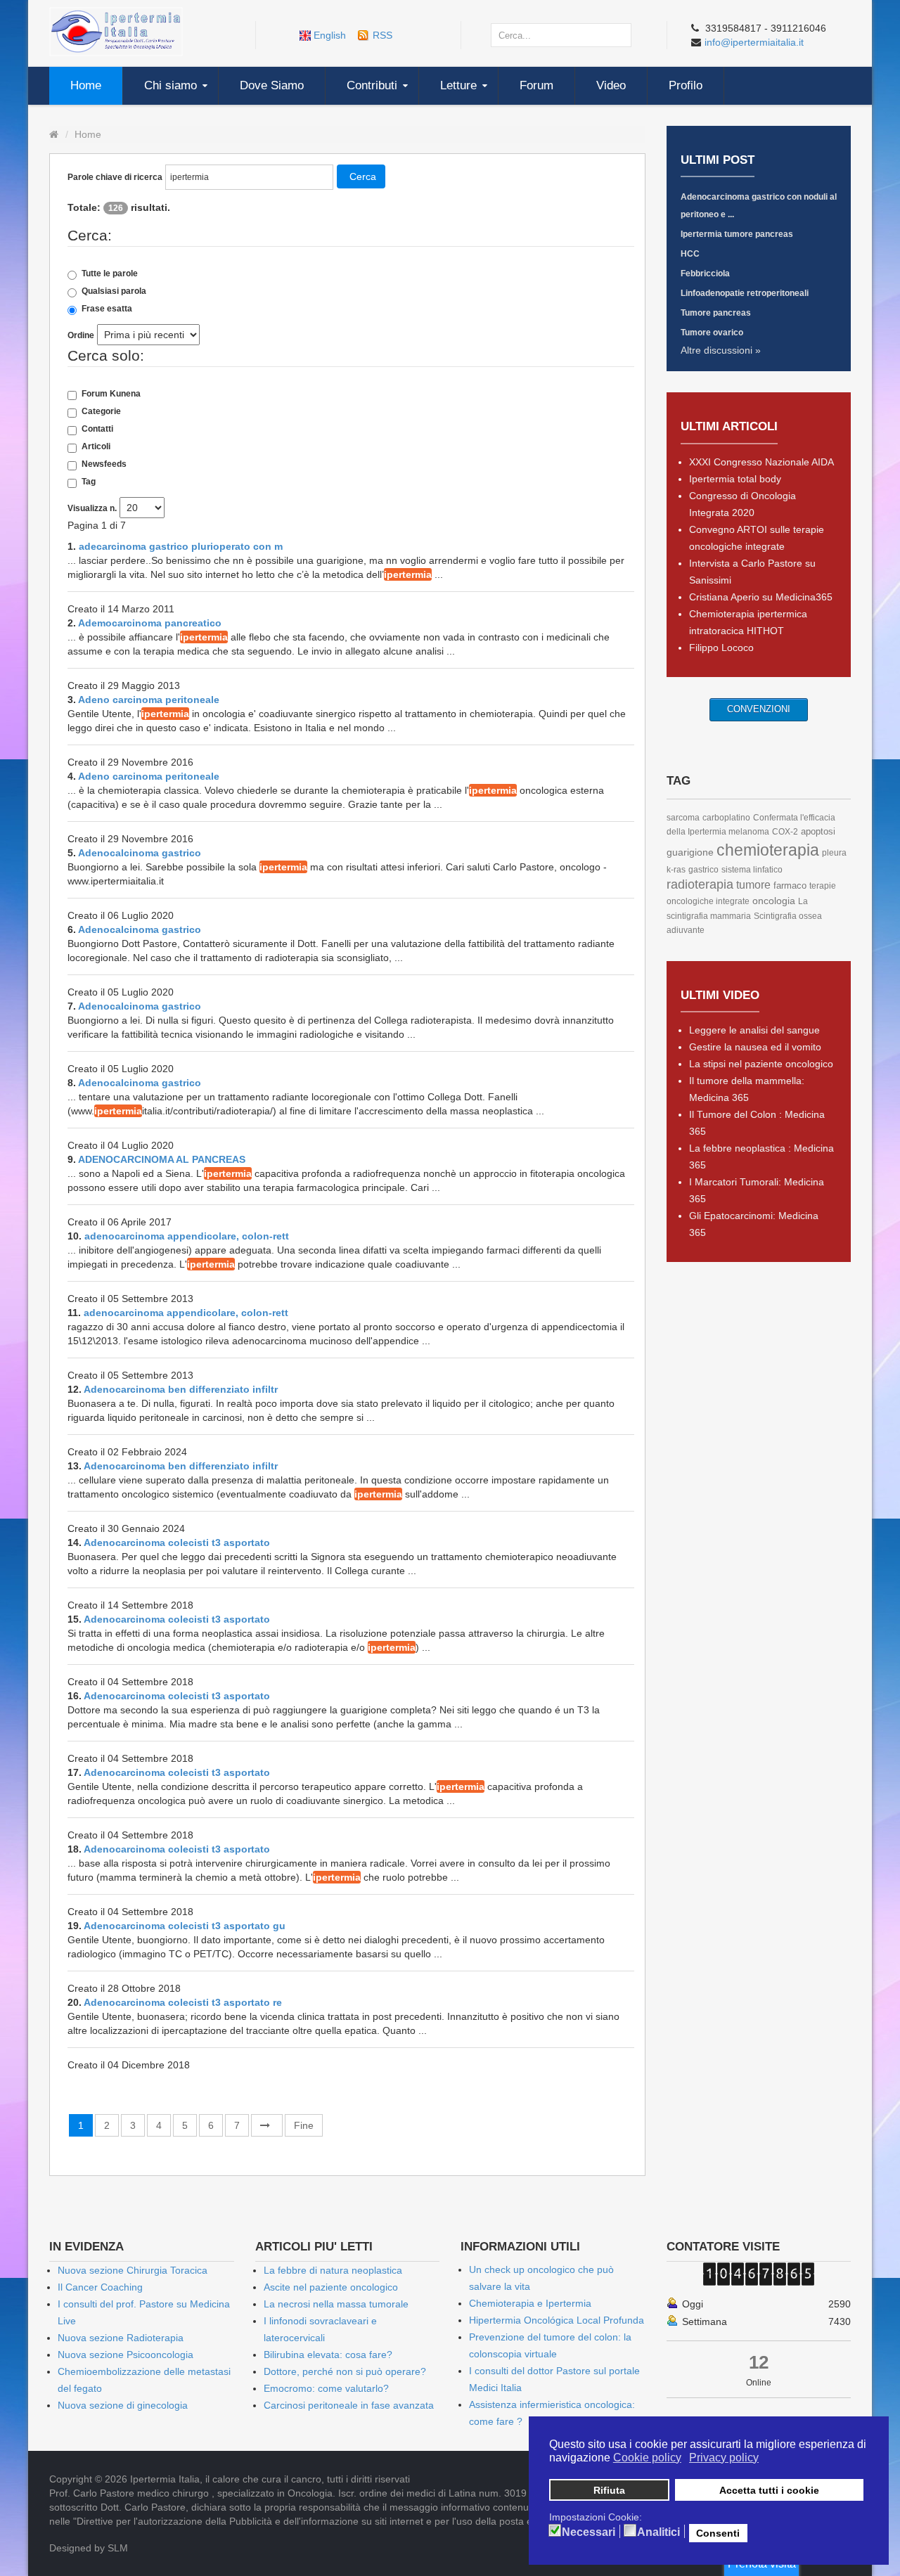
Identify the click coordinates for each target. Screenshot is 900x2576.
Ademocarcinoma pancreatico (150, 623)
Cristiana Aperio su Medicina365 (761, 597)
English (330, 35)
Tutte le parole (110, 273)
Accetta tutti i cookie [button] (769, 2490)
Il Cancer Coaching (100, 2287)
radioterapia (700, 884)
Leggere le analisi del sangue (754, 1030)
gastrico (703, 870)
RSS (382, 35)
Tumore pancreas (716, 313)
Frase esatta (107, 309)
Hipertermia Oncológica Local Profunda (557, 2320)
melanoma (749, 832)
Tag (89, 482)
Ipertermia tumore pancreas (737, 234)
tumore (753, 885)
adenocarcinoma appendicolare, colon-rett (187, 1236)
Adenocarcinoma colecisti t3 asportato (177, 1543)
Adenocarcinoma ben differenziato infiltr (181, 1389)
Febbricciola (705, 273)
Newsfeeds (104, 464)
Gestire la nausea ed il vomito (755, 1047)
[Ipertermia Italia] (116, 31)
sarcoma (683, 818)
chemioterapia (768, 850)
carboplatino (726, 818)
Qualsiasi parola (114, 291)
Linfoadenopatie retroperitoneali (745, 293)
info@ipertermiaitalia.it (754, 42)
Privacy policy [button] (724, 2458)
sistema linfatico (752, 870)
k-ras (676, 870)
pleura (834, 853)
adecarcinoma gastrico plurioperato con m (181, 546)
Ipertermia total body (735, 479)
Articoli (96, 446)
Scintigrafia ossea (788, 916)
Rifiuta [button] (609, 2490)
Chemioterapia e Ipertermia (530, 2303)
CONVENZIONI (759, 709)
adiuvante (686, 930)
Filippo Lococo (721, 648)
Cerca (363, 176)
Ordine (81, 335)
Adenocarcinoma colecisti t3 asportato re (183, 2002)
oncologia (774, 901)
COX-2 (785, 832)
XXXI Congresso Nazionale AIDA (761, 462)
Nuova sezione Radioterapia (121, 2338)
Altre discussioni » (721, 350)
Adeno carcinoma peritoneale (149, 700)
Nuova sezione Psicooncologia (126, 2355)
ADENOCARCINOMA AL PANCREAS (162, 1159)
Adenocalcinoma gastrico (140, 853)
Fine (304, 2125)
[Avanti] (267, 2125)
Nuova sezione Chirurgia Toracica (133, 2270)
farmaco (790, 885)
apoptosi (818, 831)
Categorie (101, 411)
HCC (690, 254)
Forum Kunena (111, 394)
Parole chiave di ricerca (115, 177)
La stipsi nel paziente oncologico (761, 1064)
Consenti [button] (718, 2533)
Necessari (589, 2532)
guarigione (690, 852)
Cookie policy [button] (647, 2458)
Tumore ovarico (712, 333)
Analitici (658, 2532)
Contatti (97, 429)
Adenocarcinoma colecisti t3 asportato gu (185, 1926)
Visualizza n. (92, 508)
